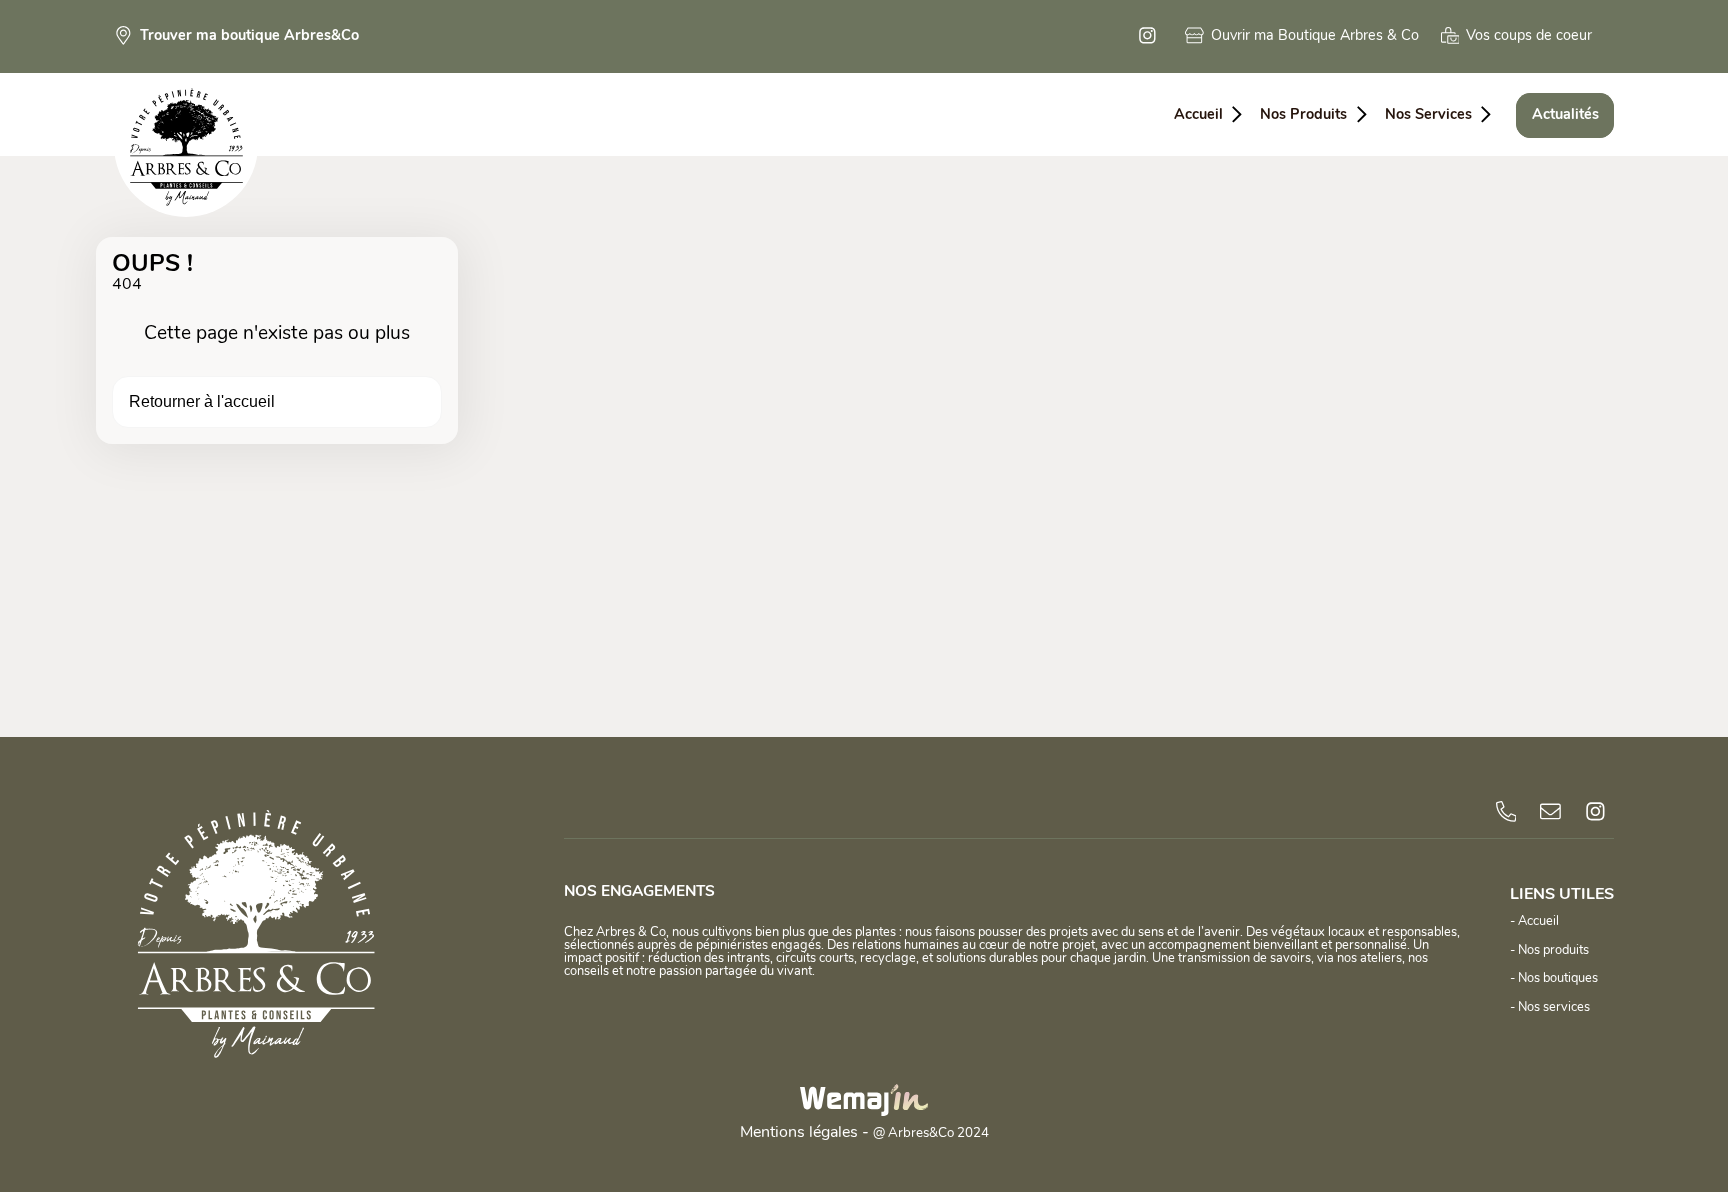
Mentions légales (799, 1133)
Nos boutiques (1558, 978)
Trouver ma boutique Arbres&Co (249, 36)
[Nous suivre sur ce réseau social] (1151, 36)
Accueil (1538, 921)
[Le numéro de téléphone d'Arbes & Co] (1506, 811)
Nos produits (1553, 950)
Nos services (1554, 1007)
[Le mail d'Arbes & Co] (1550, 811)
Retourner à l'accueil (202, 401)
